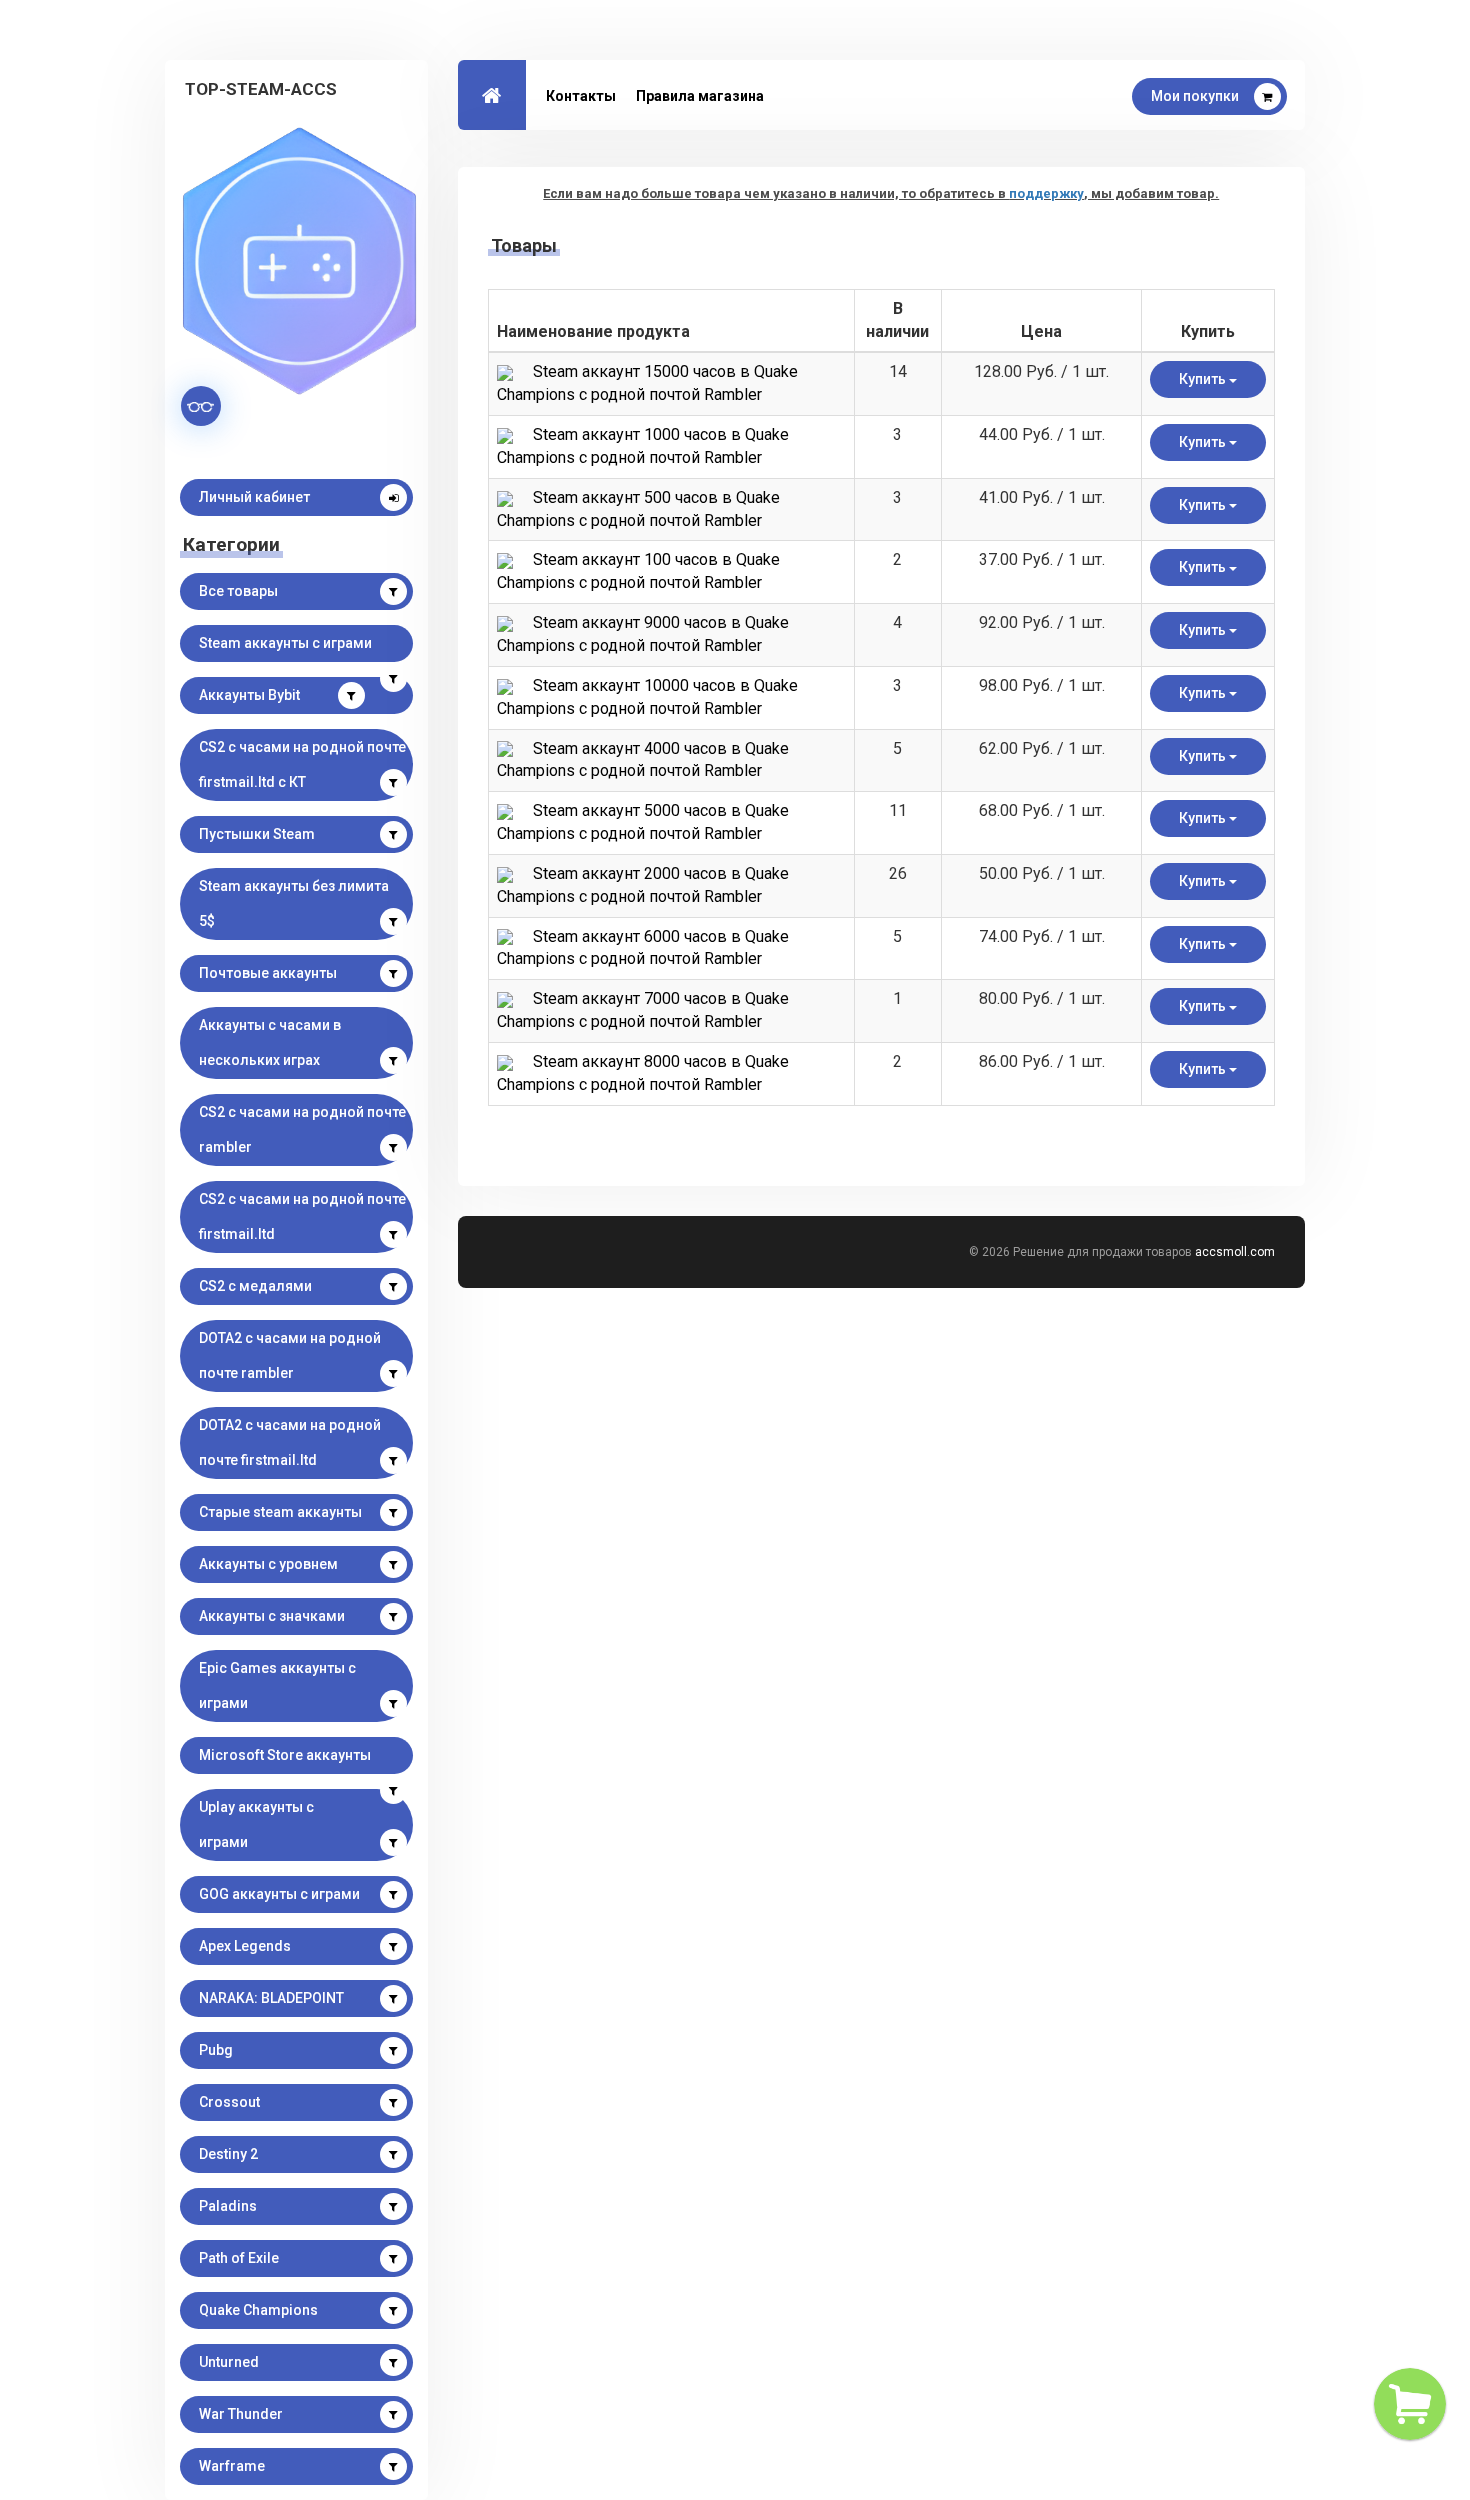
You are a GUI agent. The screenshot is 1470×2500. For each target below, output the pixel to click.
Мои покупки (1195, 96)
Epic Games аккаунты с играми (277, 1685)
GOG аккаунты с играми (279, 1894)
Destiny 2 (228, 2154)
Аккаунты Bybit (249, 695)
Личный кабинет (254, 497)
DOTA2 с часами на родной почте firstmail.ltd (290, 1442)
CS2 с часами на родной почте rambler (302, 1129)
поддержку (1046, 193)
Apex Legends (245, 1946)
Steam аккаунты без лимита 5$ (294, 903)
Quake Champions (258, 2310)
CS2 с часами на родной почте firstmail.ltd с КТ (302, 764)
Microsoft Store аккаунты (285, 1755)
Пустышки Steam (257, 834)
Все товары (238, 591)
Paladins (228, 2206)
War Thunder (241, 2414)
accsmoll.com (1235, 1252)
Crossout (229, 2102)
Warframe (232, 2466)
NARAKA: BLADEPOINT (271, 1998)
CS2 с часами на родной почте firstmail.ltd (302, 1216)
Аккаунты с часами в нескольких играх (270, 1042)
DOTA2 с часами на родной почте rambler (290, 1355)
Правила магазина (700, 96)
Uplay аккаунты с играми (256, 1824)
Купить (1204, 379)
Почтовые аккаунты (268, 973)
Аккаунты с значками (272, 1616)
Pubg (216, 2050)
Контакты (581, 96)
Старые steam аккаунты (280, 1512)
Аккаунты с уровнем (268, 1564)
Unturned (229, 2362)
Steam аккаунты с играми (285, 643)
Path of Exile (239, 2258)
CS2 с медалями (255, 1286)
